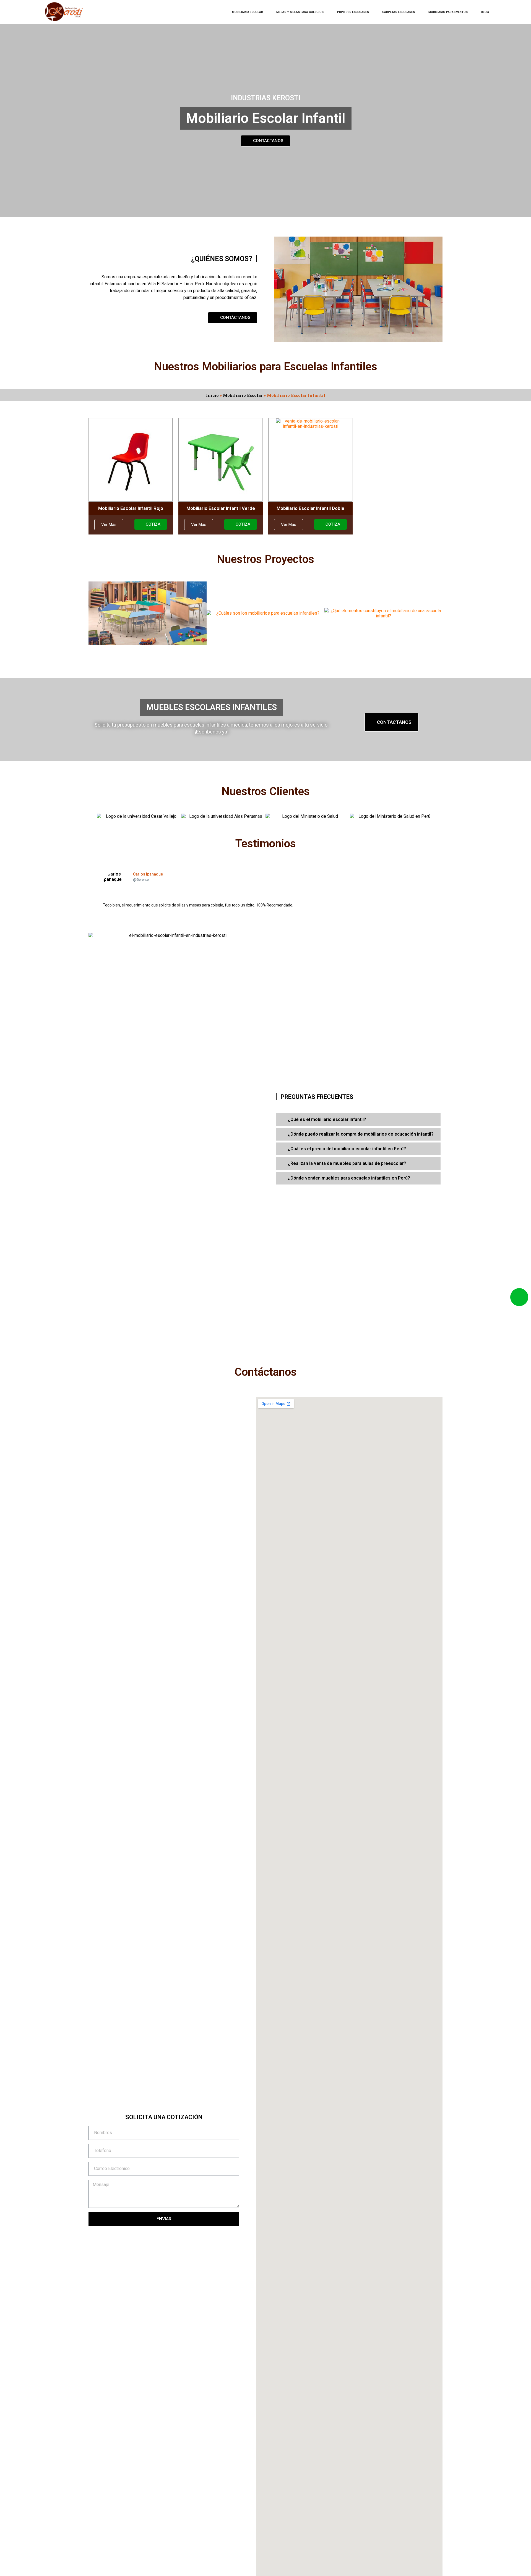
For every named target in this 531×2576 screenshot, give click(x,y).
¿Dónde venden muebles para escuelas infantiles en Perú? (349, 1178)
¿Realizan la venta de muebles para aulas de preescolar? (347, 1163)
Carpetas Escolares (399, 12)
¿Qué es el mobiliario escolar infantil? (327, 1119)
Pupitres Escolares (353, 12)
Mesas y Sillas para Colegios (300, 12)
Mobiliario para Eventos (448, 12)
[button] (109, 525)
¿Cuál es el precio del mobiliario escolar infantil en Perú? (347, 1149)
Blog (485, 12)
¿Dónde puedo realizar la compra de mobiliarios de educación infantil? (361, 1134)
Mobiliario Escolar (248, 12)
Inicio (212, 395)
